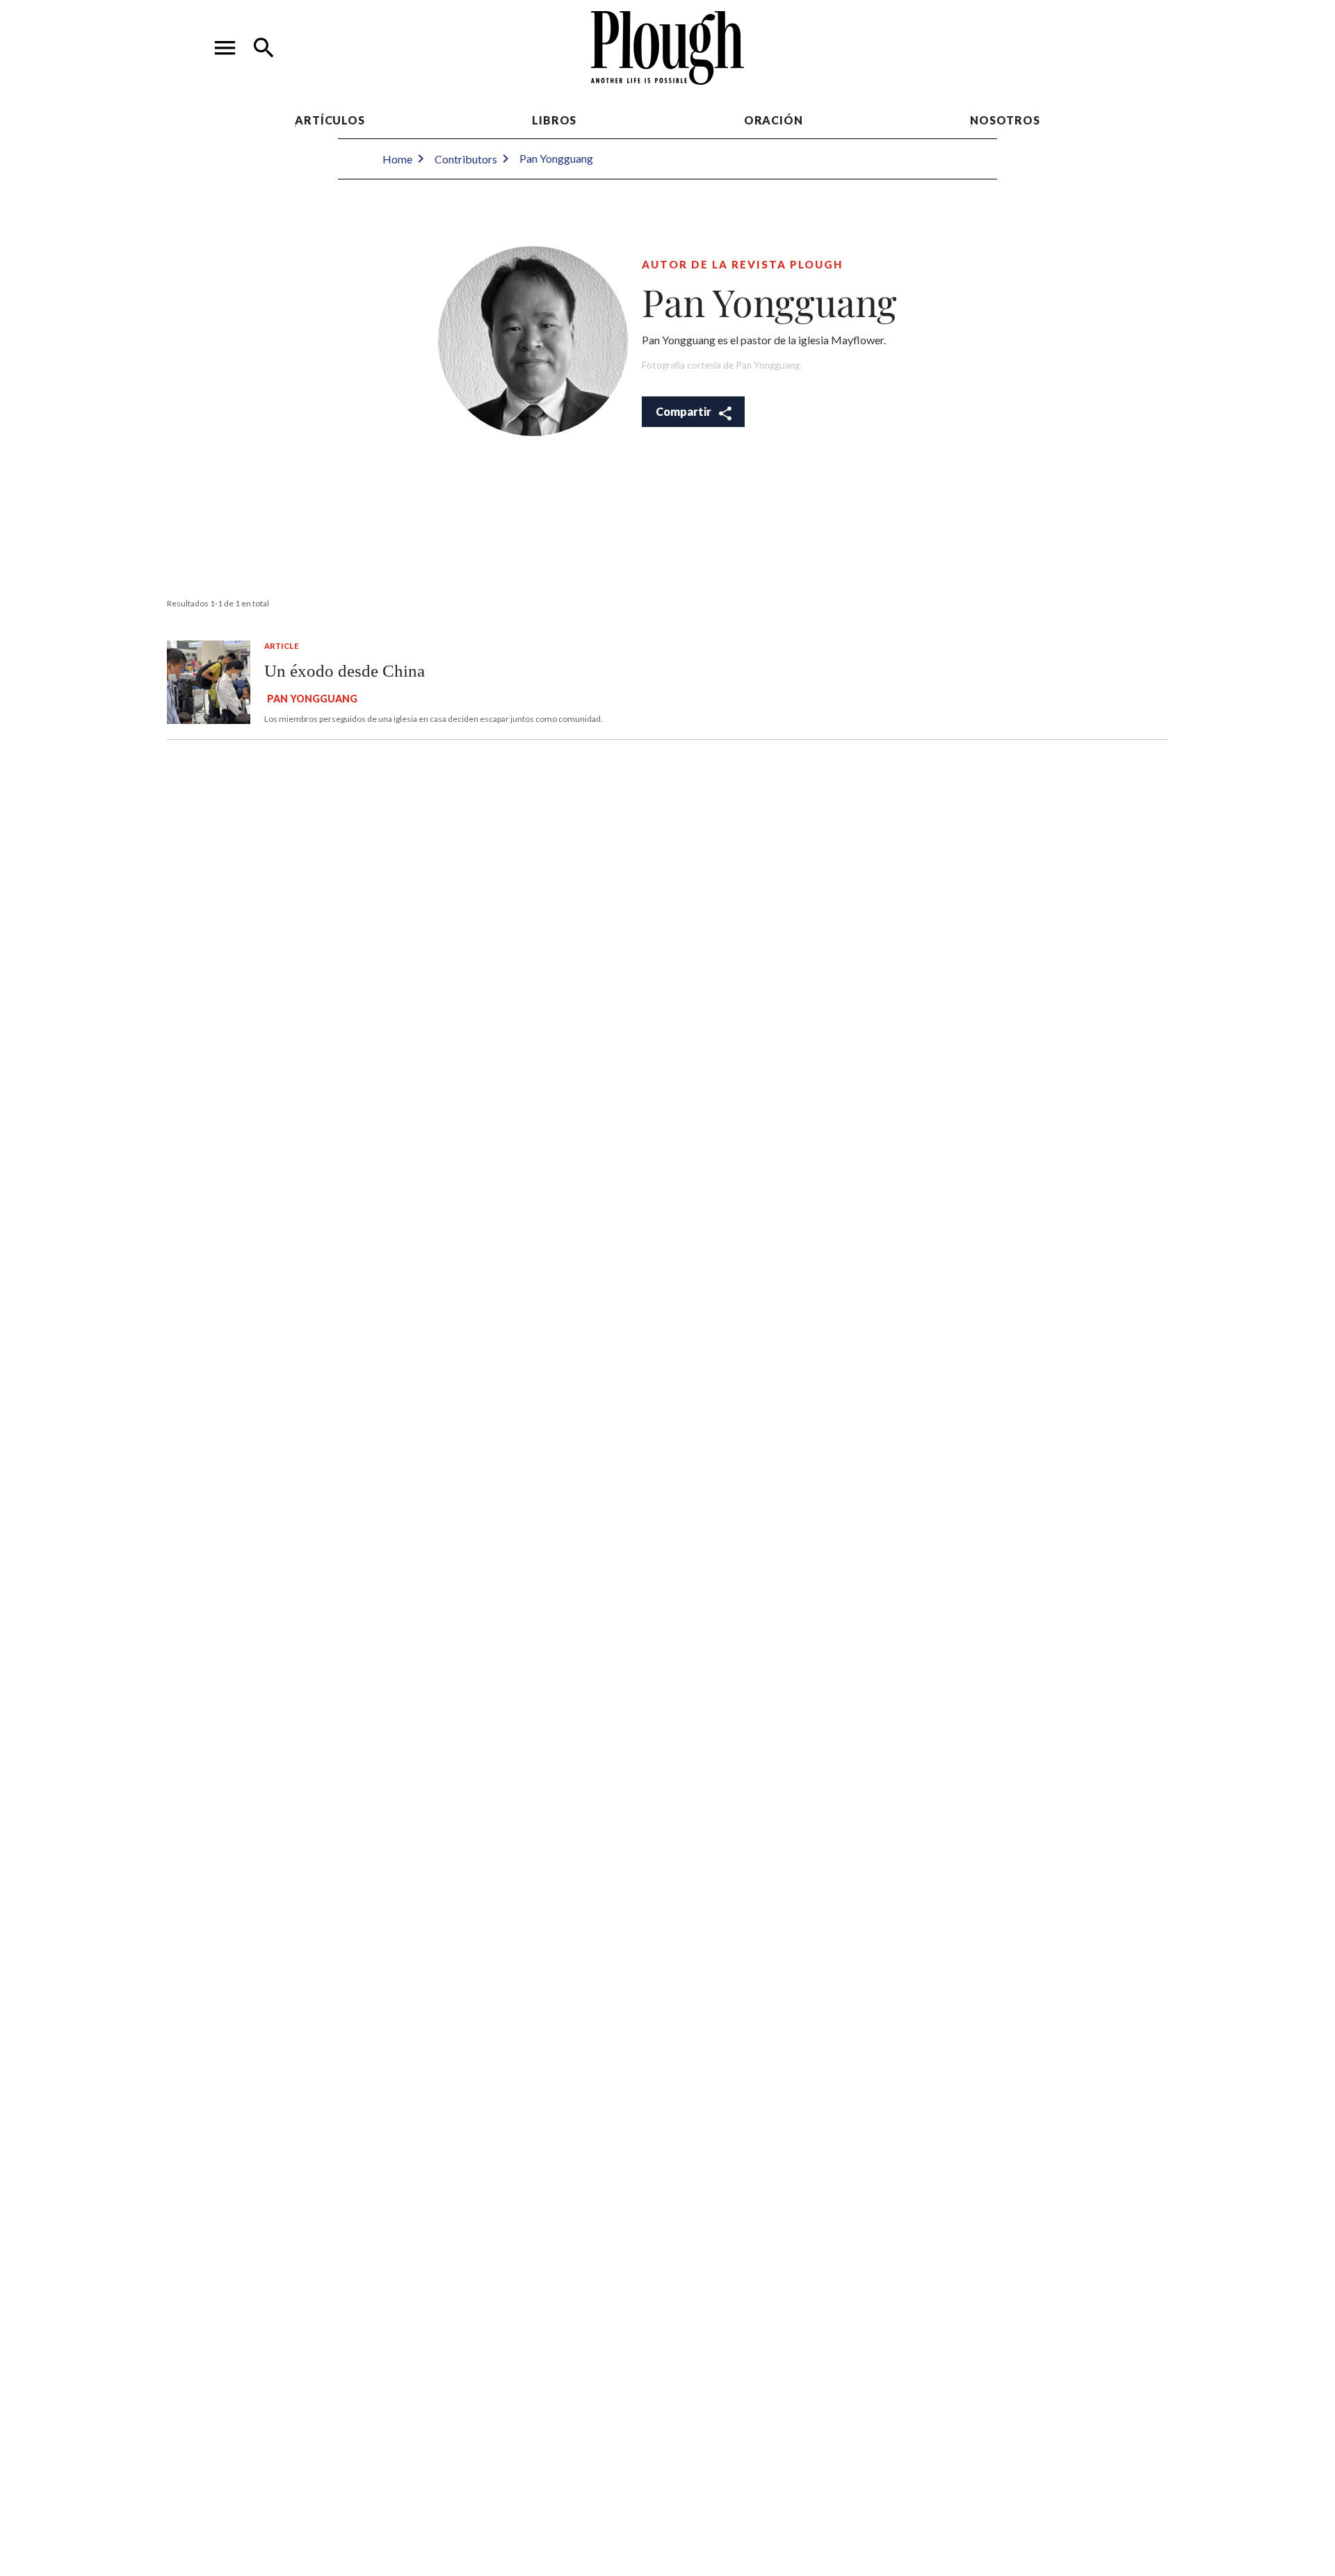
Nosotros (1005, 120)
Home (397, 159)
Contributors (466, 159)
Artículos (330, 120)
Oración (774, 120)
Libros (554, 120)
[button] (225, 48)
